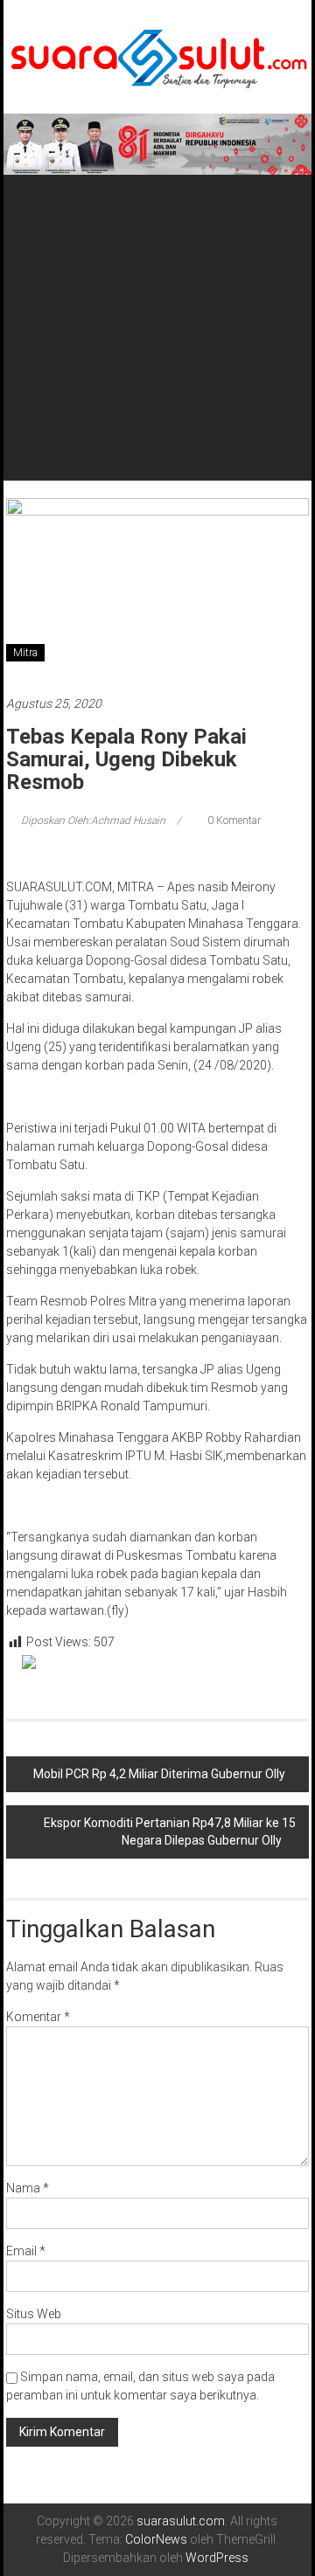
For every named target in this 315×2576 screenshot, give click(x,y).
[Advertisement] (157, 306)
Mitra (25, 653)
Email (26, 2251)
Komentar (38, 2017)
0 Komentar (233, 821)
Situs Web (34, 2314)
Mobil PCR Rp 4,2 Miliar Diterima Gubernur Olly (159, 1774)
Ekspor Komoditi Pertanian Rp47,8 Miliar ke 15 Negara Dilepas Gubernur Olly (170, 1832)
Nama (28, 2188)
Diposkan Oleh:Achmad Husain (93, 821)
